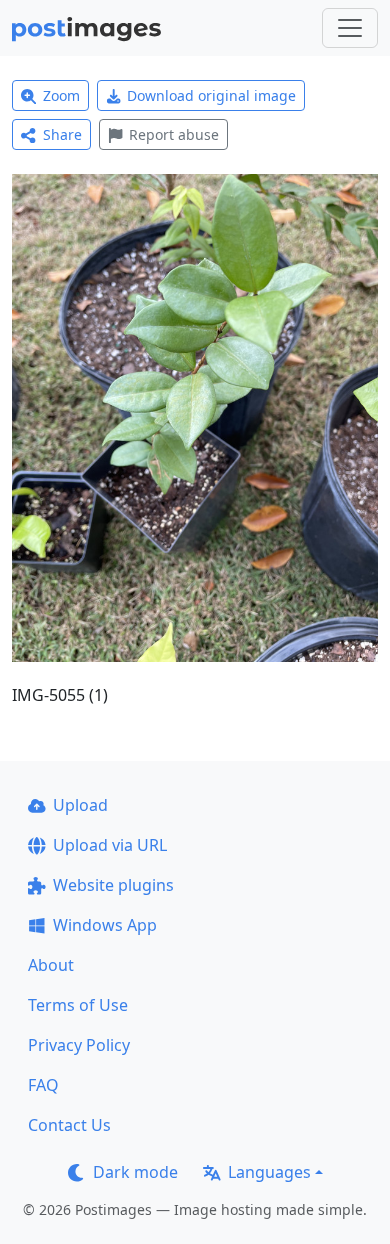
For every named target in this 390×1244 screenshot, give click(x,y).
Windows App (105, 925)
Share (62, 134)
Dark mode (135, 1172)
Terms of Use (78, 1005)
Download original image (211, 95)
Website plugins (113, 885)
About (51, 965)
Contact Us (69, 1125)
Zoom (61, 95)
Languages (269, 1172)
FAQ (43, 1085)
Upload (80, 805)
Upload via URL (110, 845)
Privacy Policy (79, 1045)
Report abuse (174, 134)
